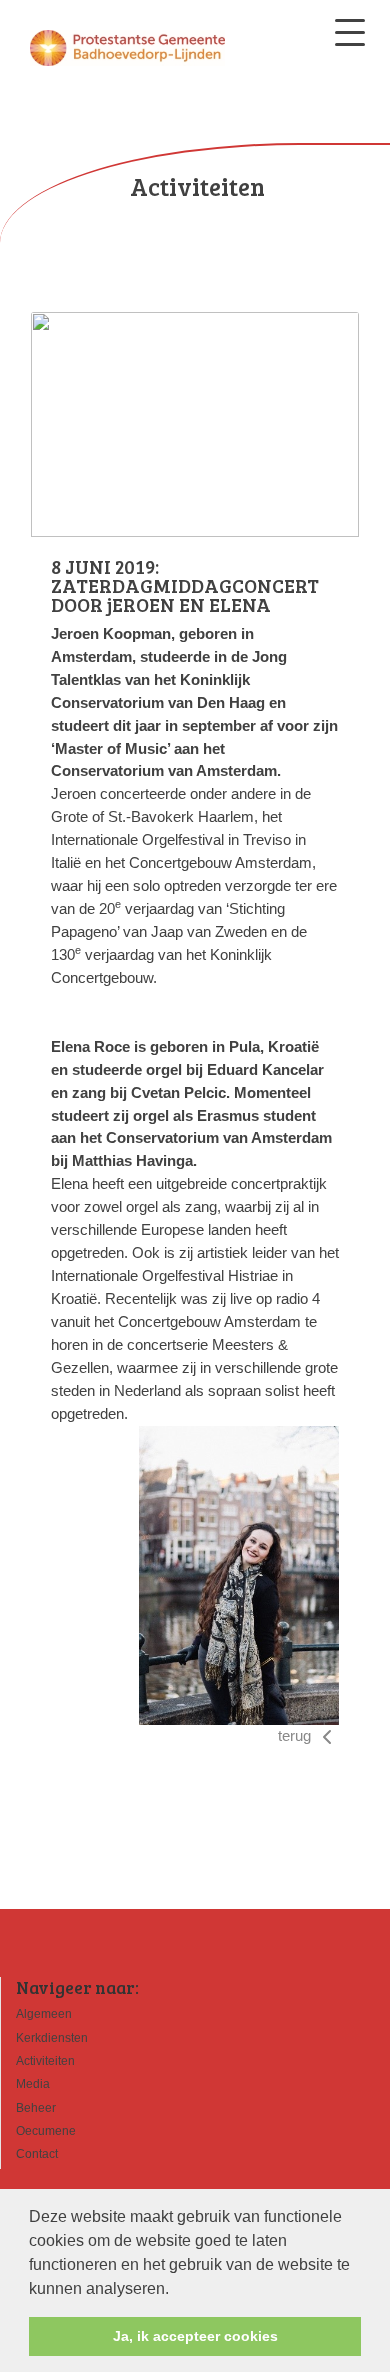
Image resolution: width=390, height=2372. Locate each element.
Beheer (36, 2108)
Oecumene (46, 2131)
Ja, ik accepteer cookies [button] (195, 2336)
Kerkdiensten (52, 2038)
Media (33, 2084)
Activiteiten (45, 2061)
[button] (176, 2290)
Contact (37, 2154)
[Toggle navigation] (350, 32)
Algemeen (44, 2014)
